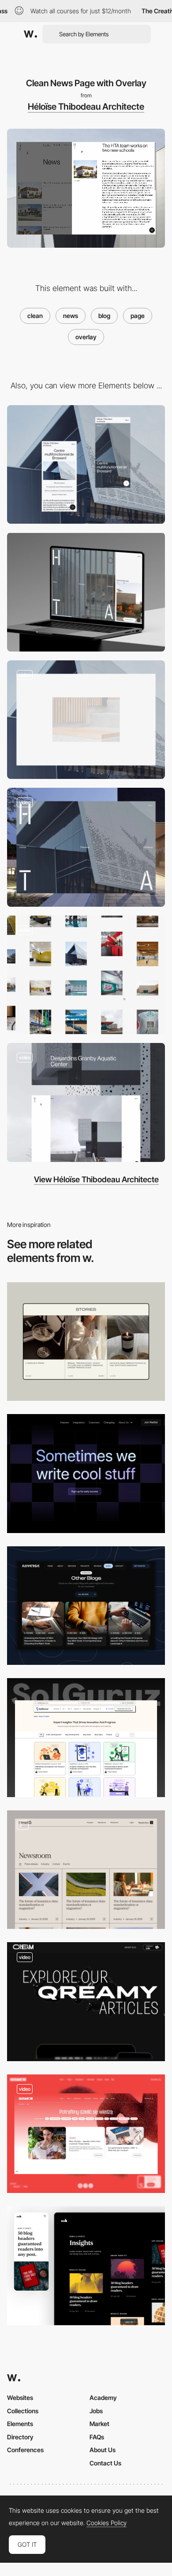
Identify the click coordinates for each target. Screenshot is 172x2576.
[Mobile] (86, 465)
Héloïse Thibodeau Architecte (86, 107)
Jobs (96, 2411)
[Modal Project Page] (86, 1102)
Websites (20, 2398)
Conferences (25, 2450)
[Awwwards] (30, 34)
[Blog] (86, 1606)
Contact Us (105, 2463)
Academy (103, 2398)
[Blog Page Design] (86, 2266)
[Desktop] (86, 592)
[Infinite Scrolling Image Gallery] (86, 975)
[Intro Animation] (86, 720)
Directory (20, 2437)
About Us (103, 2450)
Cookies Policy (107, 2523)
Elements (20, 2424)
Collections (23, 2411)
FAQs (97, 2437)
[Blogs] (86, 1738)
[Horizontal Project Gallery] (86, 847)
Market (99, 2424)
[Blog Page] (86, 1342)
